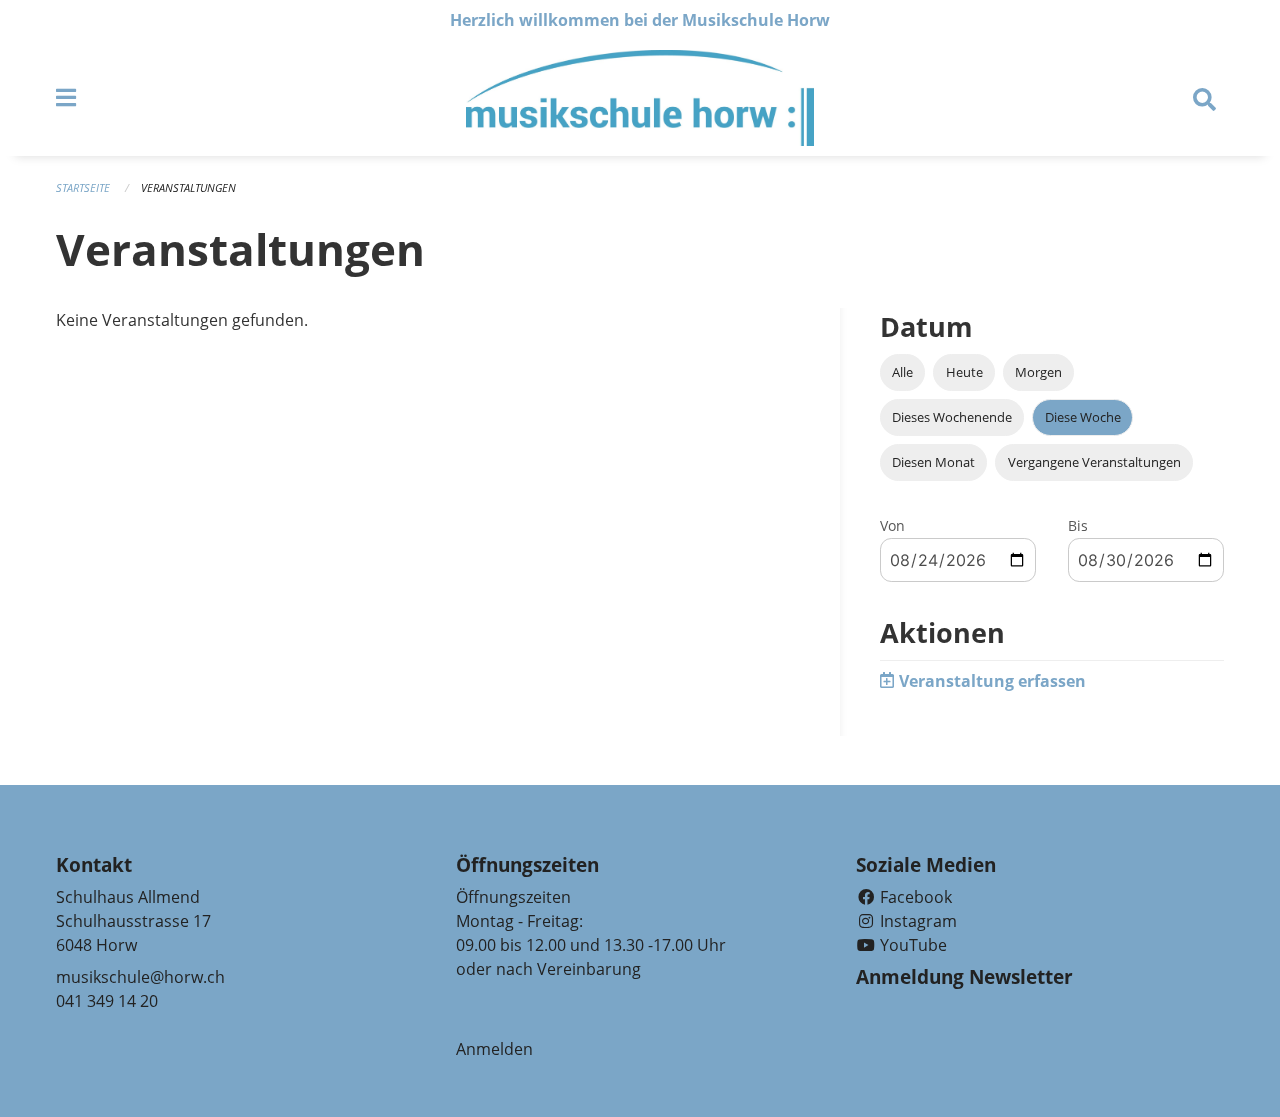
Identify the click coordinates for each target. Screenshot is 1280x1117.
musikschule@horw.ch (140, 977)
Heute (964, 372)
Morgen (1038, 372)
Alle (902, 372)
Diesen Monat (933, 462)
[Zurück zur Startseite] (639, 98)
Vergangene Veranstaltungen (1094, 462)
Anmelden (494, 1049)
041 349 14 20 (107, 1001)
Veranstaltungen (188, 187)
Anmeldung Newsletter (964, 977)
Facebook (914, 897)
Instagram (916, 921)
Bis (1078, 525)
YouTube (911, 945)
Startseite (83, 187)
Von (892, 525)
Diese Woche (1083, 417)
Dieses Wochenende (952, 417)
